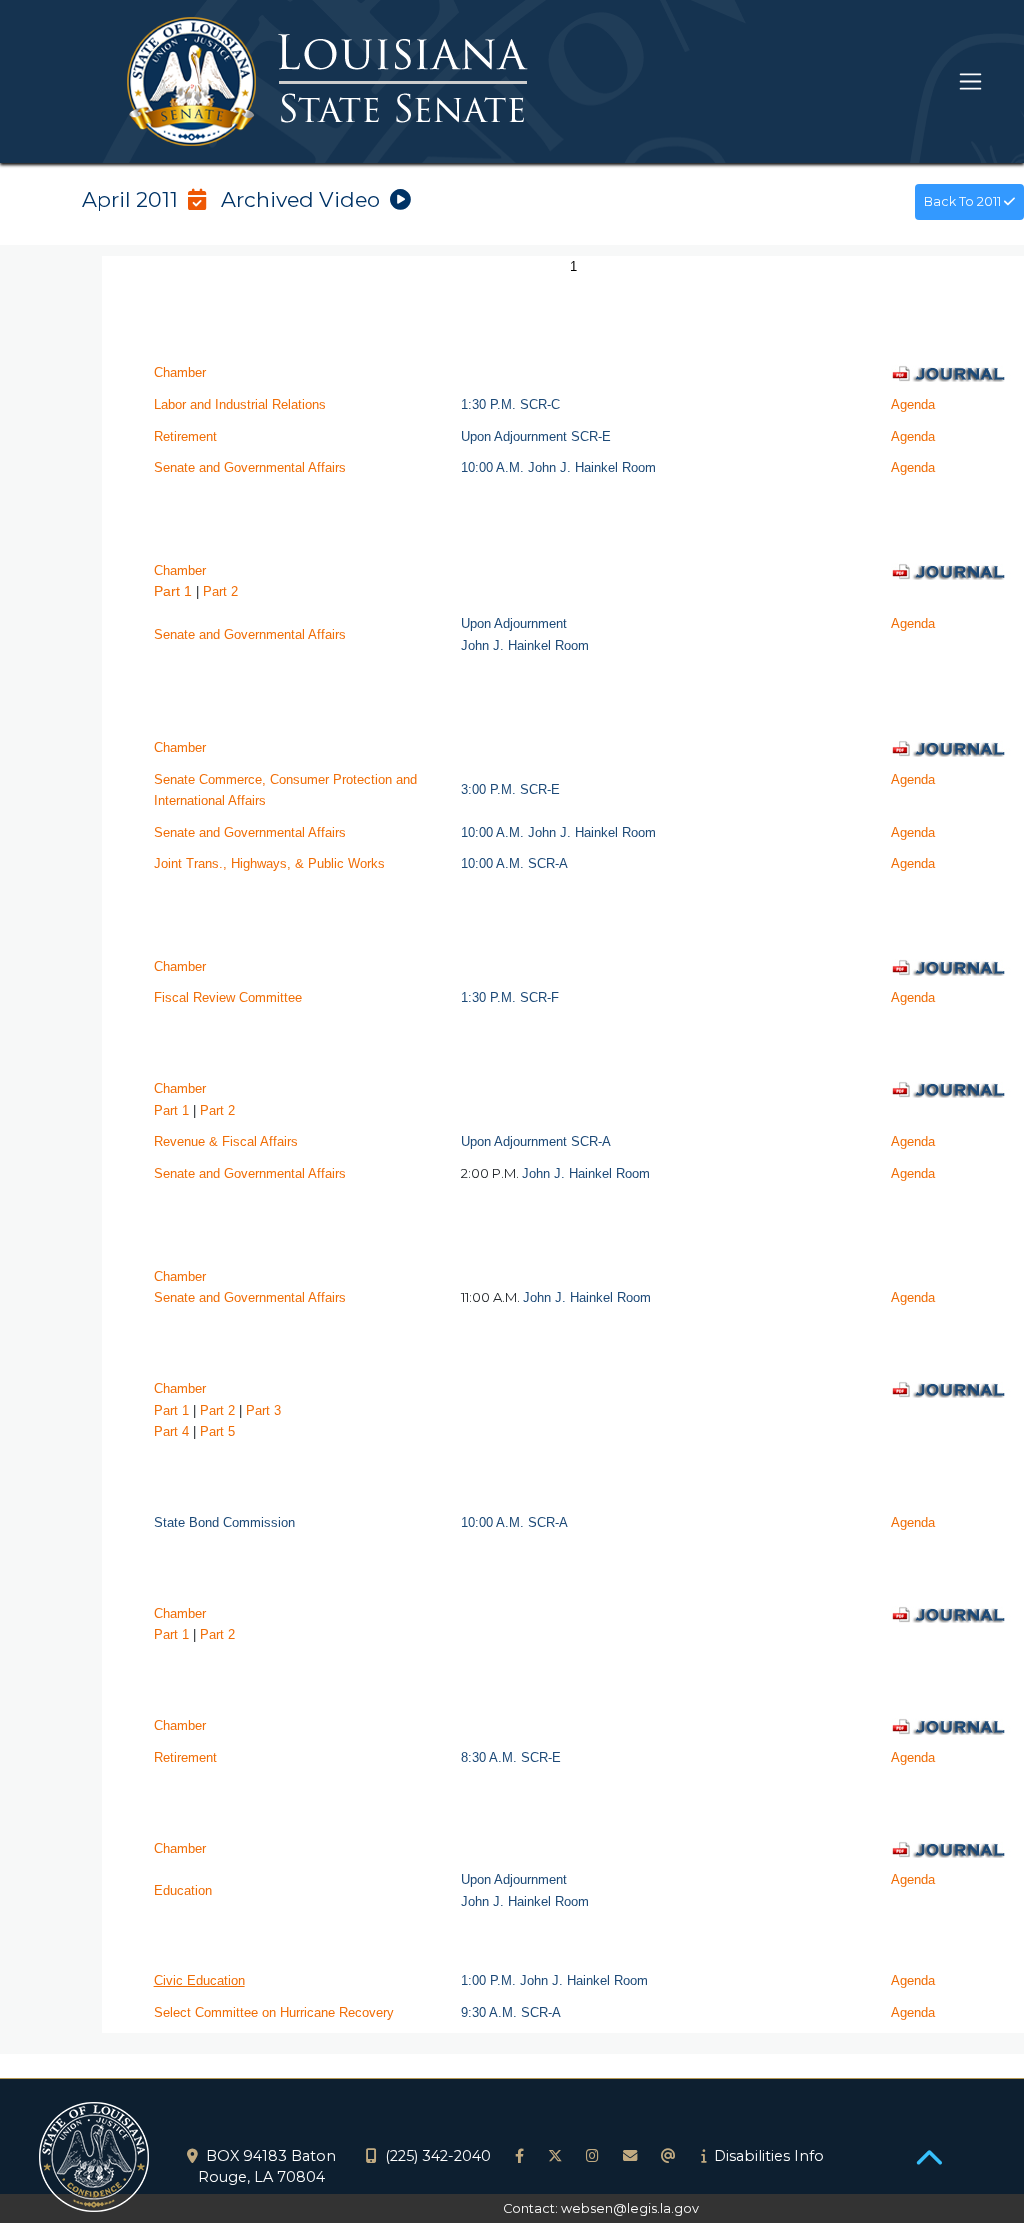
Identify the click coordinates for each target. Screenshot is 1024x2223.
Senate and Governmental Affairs (250, 467)
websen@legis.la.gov (630, 2208)
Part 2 (217, 1110)
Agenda (913, 404)
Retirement (185, 436)
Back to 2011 (964, 201)
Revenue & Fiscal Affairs (226, 1141)
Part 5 (217, 1431)
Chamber (180, 372)
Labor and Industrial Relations (240, 404)
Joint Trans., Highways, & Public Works (269, 863)
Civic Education (199, 1980)
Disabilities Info (769, 2156)
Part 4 (171, 1431)
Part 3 (263, 1410)
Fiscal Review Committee (228, 997)
